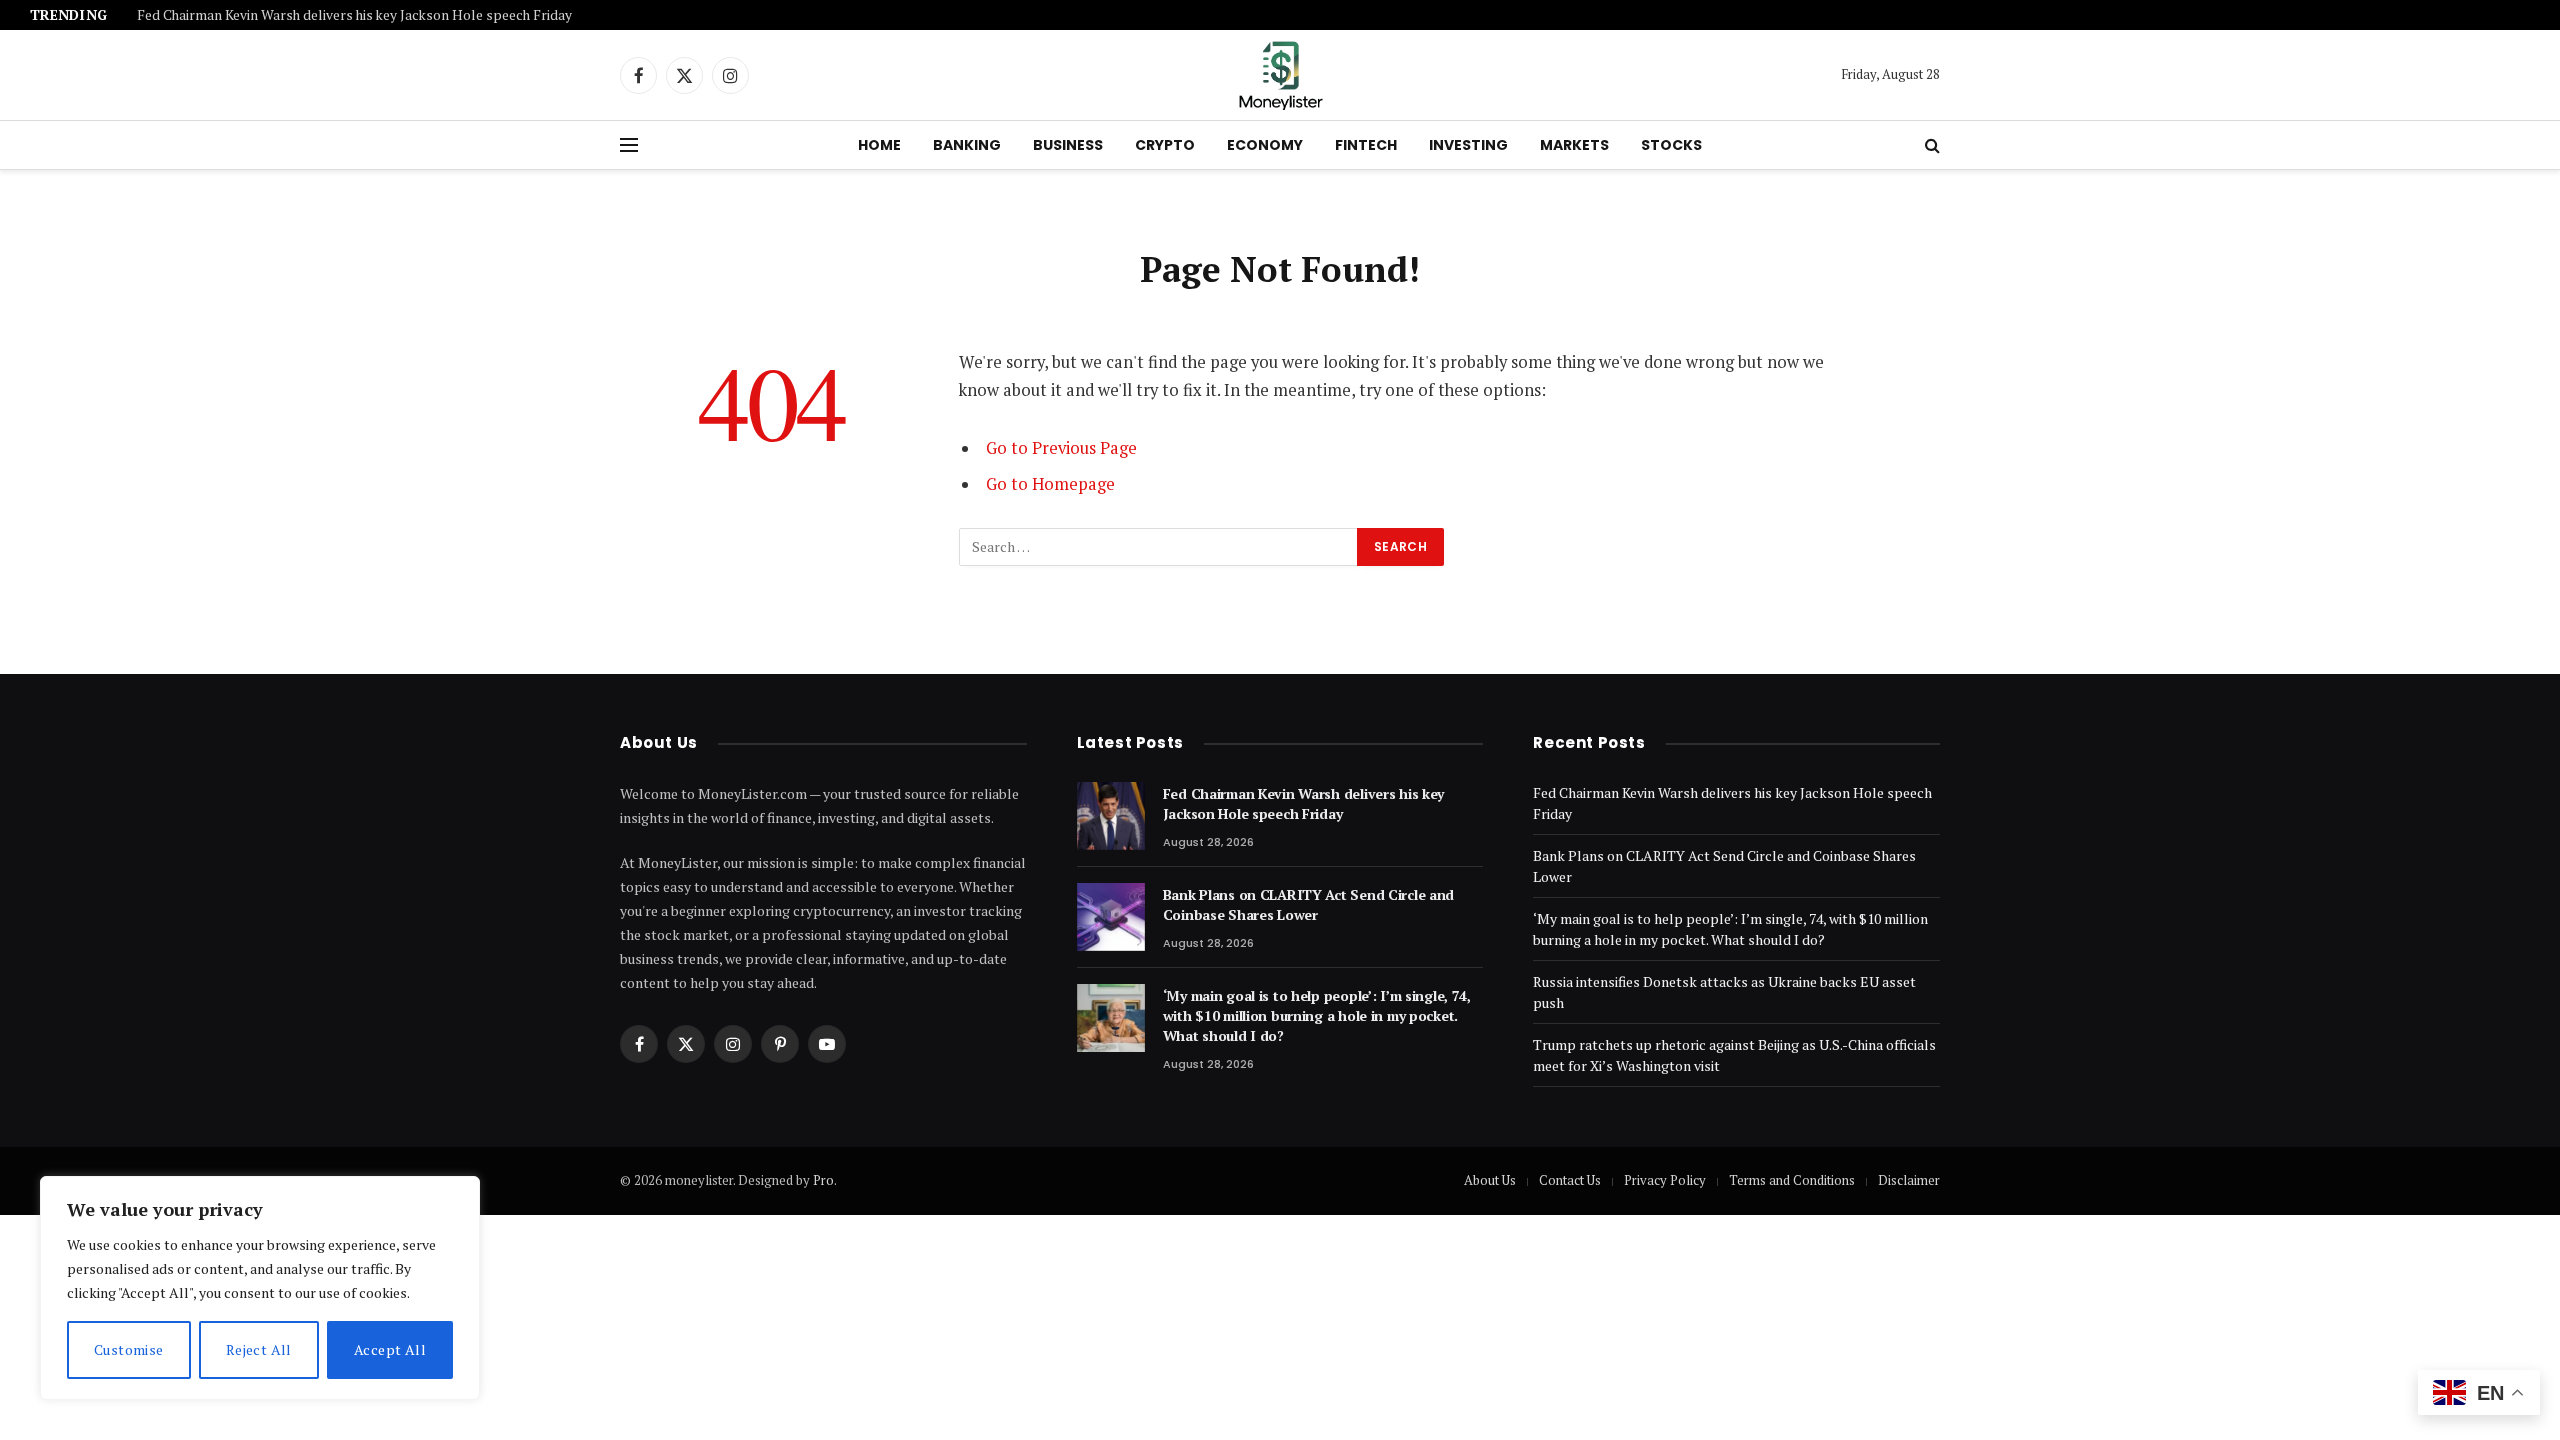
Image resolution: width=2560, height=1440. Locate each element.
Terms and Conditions (1792, 1180)
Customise (129, 1349)
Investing (1468, 145)
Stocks (1671, 145)
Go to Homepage (1050, 484)
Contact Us (1570, 1180)
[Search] (1930, 145)
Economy (1265, 145)
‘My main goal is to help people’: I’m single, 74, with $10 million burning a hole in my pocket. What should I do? (1317, 1015)
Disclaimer (1909, 1180)
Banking (967, 145)
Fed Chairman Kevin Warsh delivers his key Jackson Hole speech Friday (354, 15)
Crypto (1165, 145)
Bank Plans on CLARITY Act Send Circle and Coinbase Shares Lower (1309, 904)
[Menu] (629, 145)
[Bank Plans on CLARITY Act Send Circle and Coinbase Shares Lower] (1111, 917)
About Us (1490, 1180)
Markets (1574, 145)
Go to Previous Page (1061, 448)
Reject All (259, 1349)
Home (879, 145)
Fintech (1366, 145)
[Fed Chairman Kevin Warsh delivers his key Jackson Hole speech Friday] (1111, 816)
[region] (260, 1288)
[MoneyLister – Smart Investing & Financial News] (1280, 75)
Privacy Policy (1665, 1180)
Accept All (390, 1349)
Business (1068, 145)
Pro (823, 1180)
